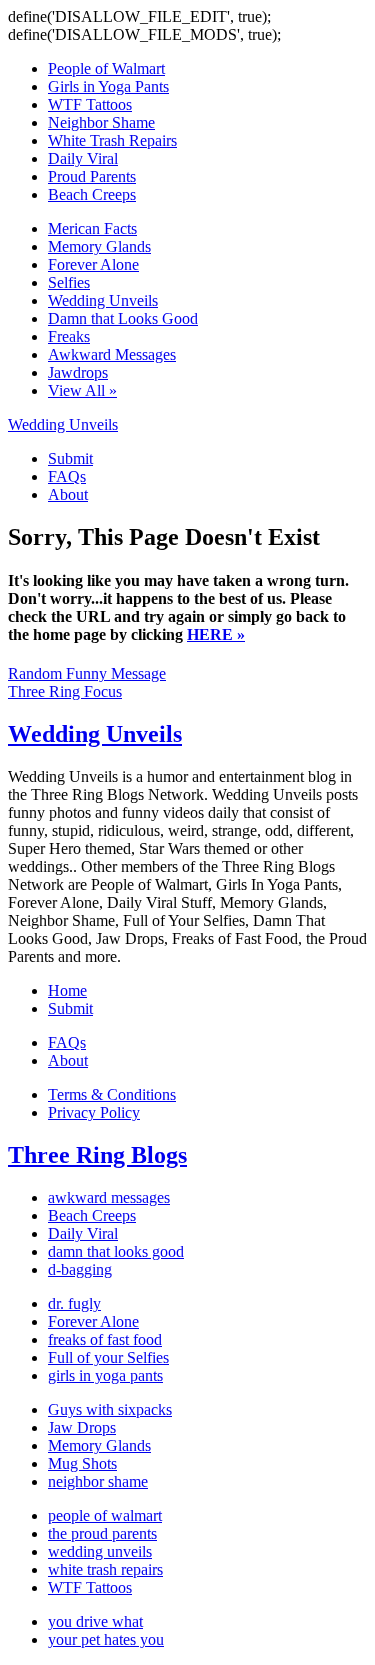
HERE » (216, 634)
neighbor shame (98, 1481)
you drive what (95, 1621)
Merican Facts (92, 228)
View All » (82, 390)
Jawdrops (78, 372)
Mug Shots (82, 1463)
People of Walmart (106, 68)
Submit (70, 458)
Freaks (69, 336)
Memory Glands (99, 246)
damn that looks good (116, 1251)
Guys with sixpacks (110, 1409)
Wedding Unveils (103, 300)
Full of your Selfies (108, 1357)
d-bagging (80, 1269)
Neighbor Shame (101, 122)
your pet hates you (106, 1639)
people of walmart (105, 1515)
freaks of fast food (105, 1339)
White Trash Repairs (112, 140)
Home (67, 990)
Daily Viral (83, 158)
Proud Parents (92, 176)
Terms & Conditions (112, 1094)
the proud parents (102, 1533)
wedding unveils (100, 1551)
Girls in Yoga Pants (108, 86)
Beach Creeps (92, 194)
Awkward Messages (112, 354)
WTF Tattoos (90, 104)
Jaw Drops (82, 1427)
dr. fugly (74, 1303)
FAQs (67, 476)
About (68, 494)
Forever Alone (93, 264)
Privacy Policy (94, 1112)
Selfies (69, 282)
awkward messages (109, 1197)
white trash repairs (105, 1569)
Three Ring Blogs (97, 1155)
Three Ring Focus (65, 691)
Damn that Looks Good (123, 318)
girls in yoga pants (105, 1375)
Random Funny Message (87, 673)
